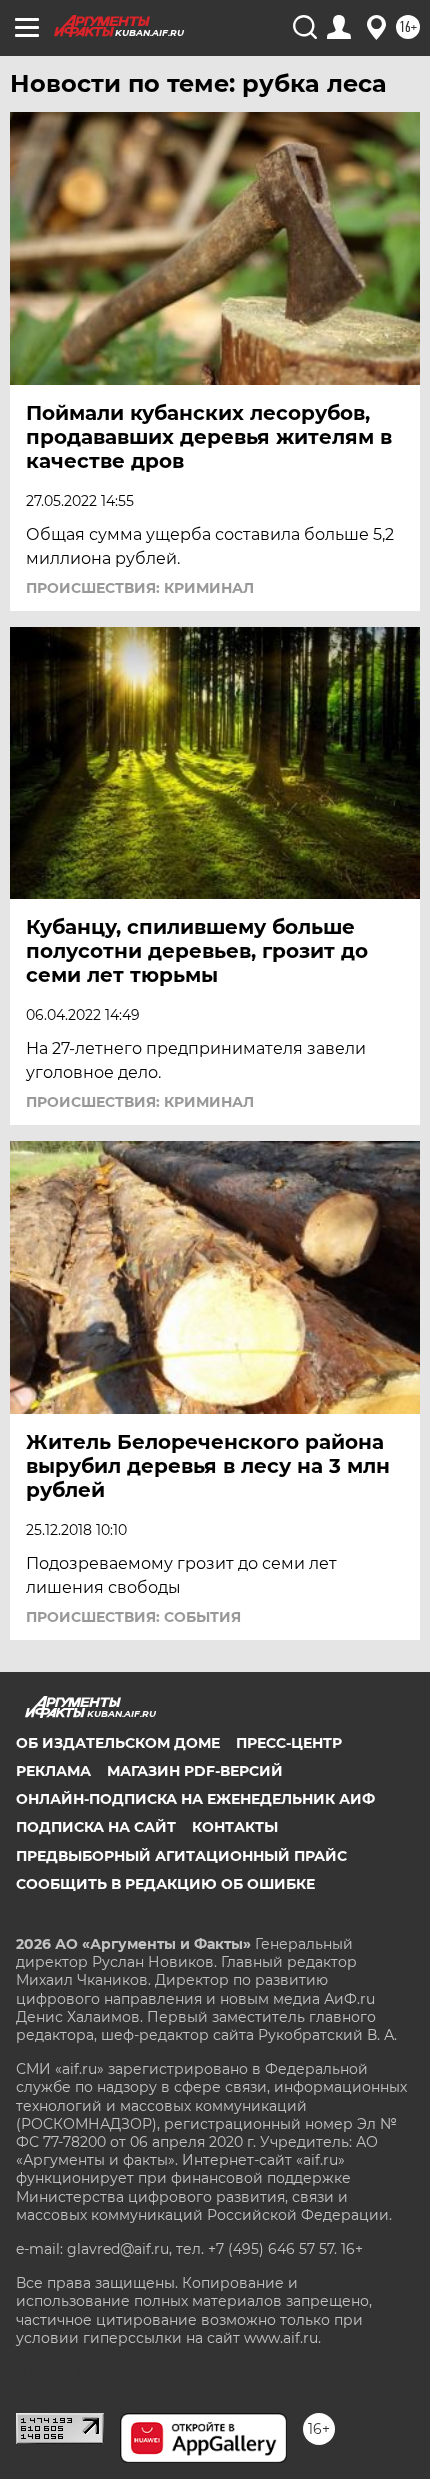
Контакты (235, 1827)
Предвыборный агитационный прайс (181, 1856)
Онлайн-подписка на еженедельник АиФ (195, 1799)
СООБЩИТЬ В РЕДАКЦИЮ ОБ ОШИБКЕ (165, 1884)
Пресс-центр (289, 1743)
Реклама (53, 1771)
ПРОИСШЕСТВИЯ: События (133, 1617)
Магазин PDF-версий (195, 1771)
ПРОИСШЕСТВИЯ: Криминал (140, 588)
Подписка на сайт (96, 1827)
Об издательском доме (118, 1743)
